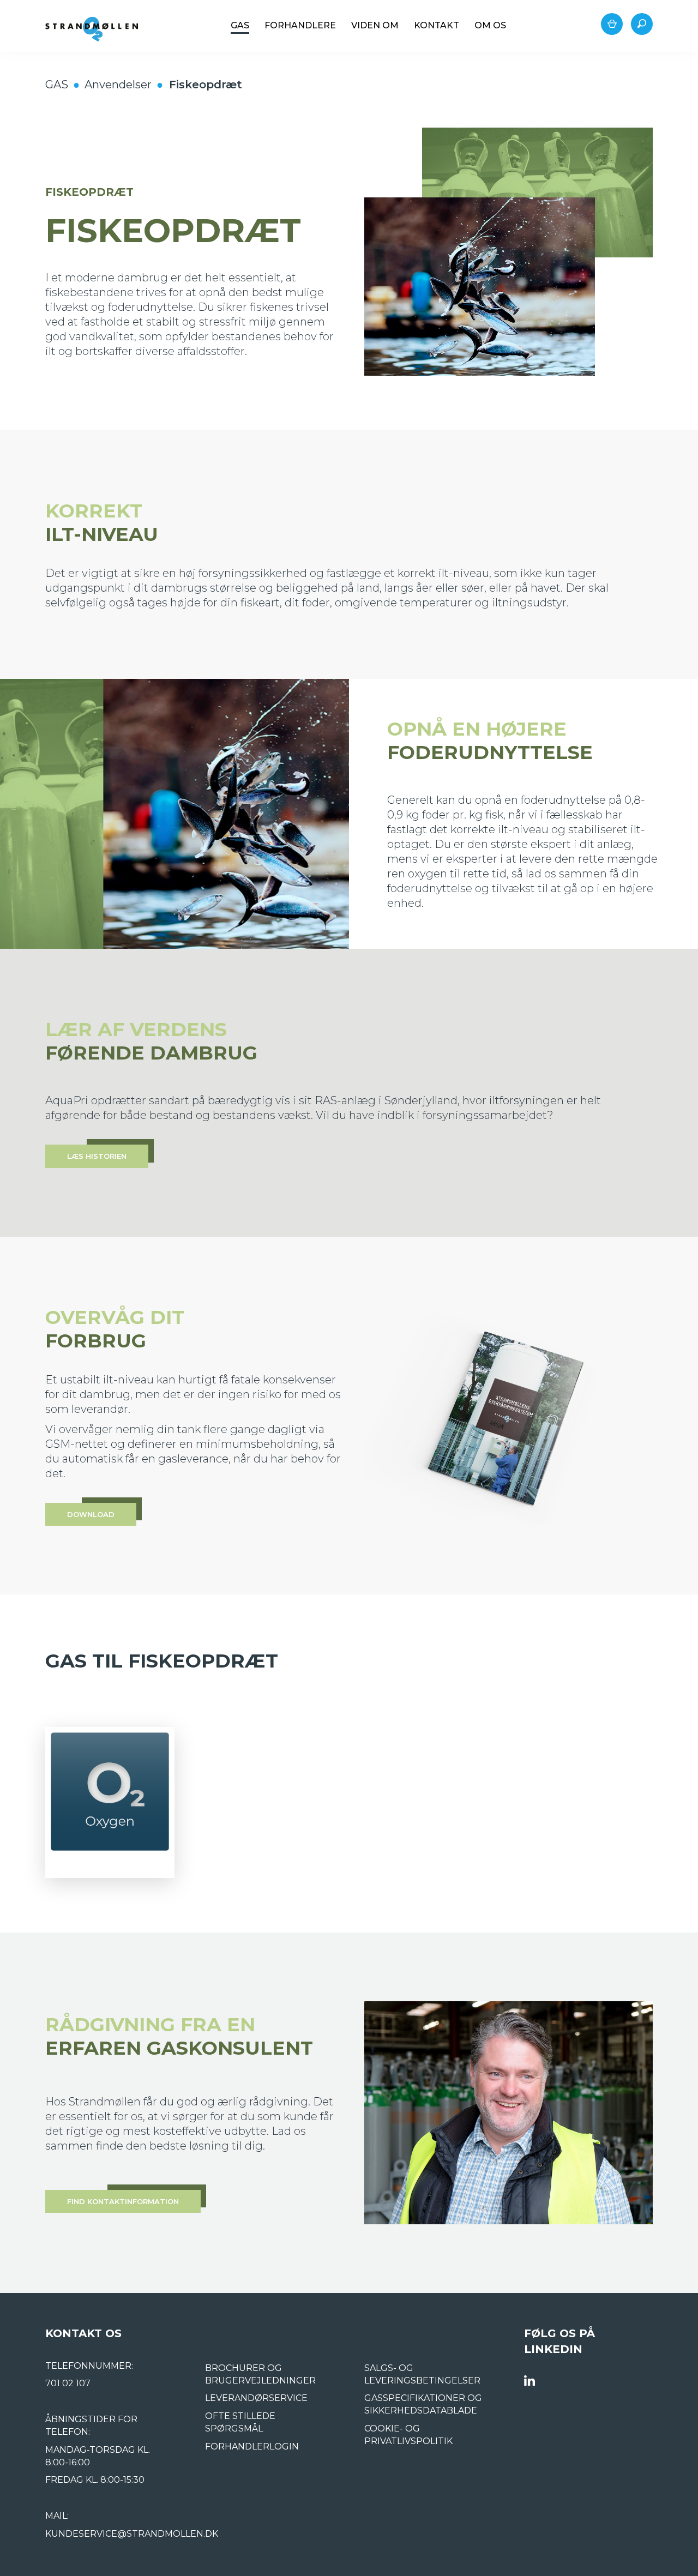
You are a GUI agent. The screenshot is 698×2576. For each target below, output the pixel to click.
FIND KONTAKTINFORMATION (123, 2201)
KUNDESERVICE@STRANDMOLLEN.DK (132, 2534)
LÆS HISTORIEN (97, 1156)
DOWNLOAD (91, 1514)
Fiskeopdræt (206, 85)
